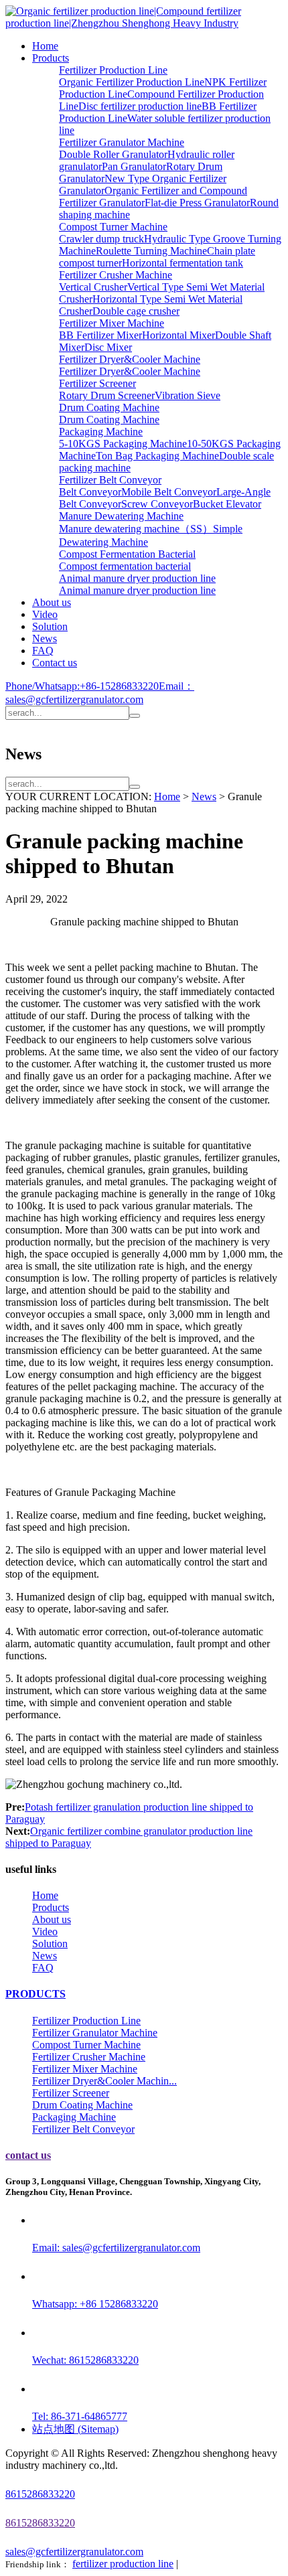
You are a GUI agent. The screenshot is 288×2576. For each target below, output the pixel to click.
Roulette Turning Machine (151, 251)
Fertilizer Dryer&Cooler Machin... (104, 2081)
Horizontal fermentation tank (183, 263)
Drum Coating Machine (109, 407)
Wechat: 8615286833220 (85, 2360)
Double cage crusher (136, 311)
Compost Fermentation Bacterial (127, 554)
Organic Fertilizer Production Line (132, 82)
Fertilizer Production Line (113, 70)
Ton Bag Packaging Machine (157, 456)
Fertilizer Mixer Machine (112, 323)
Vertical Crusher (93, 287)
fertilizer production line (123, 2564)
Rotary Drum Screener (107, 395)
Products (51, 58)
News (45, 638)
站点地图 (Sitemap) (75, 2429)
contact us (28, 2155)
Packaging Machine (101, 432)
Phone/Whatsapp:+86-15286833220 (82, 686)
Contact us (55, 663)
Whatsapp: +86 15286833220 (95, 2304)
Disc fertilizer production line (140, 106)
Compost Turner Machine (113, 227)
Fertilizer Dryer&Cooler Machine (130, 359)
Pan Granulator (134, 166)
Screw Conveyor (157, 504)
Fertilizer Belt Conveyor (110, 480)
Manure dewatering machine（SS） (136, 529)
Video (45, 614)
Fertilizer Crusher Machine (116, 275)
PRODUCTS (35, 1994)
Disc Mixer (108, 347)
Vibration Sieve (188, 395)
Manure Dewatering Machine (121, 516)
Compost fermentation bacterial (125, 566)
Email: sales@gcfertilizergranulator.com (116, 2248)
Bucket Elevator (227, 504)
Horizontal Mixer (178, 335)
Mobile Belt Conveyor (169, 492)
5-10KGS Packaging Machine (123, 444)
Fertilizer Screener (97, 383)
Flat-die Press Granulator (197, 203)
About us (52, 602)
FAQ (43, 651)
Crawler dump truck (101, 239)
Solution (50, 626)
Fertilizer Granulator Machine (122, 142)
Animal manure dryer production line (137, 578)
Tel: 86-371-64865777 (80, 2416)
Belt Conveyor (90, 492)
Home (45, 46)
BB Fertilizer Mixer (100, 335)
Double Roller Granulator (113, 154)
